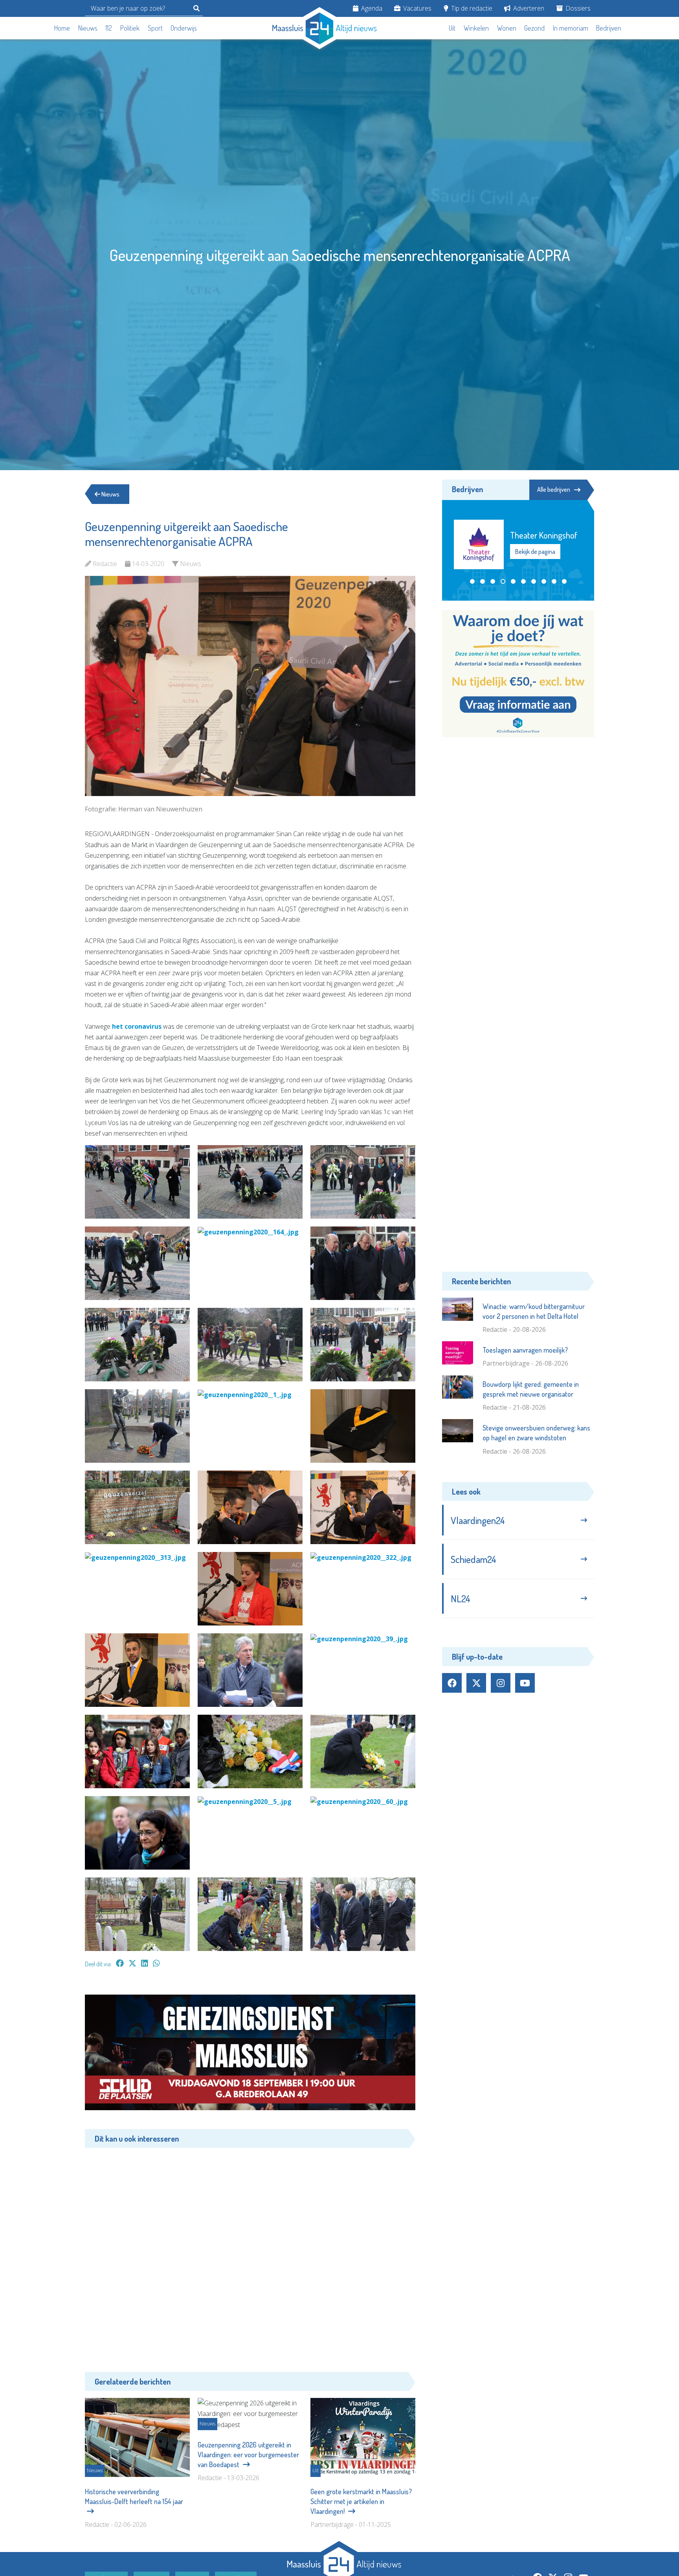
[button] (472, 577)
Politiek (130, 28)
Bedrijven (609, 28)
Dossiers (577, 8)
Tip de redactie (471, 8)
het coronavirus (136, 1026)
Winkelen (476, 28)
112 (109, 28)
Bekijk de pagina (536, 550)
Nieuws (88, 28)
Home (62, 28)
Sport (155, 28)
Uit (452, 28)
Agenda (371, 8)
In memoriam (571, 28)
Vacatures (417, 8)
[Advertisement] (250, 2254)
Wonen (507, 28)
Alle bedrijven (554, 489)
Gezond (534, 28)
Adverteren (528, 8)
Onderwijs (184, 28)
